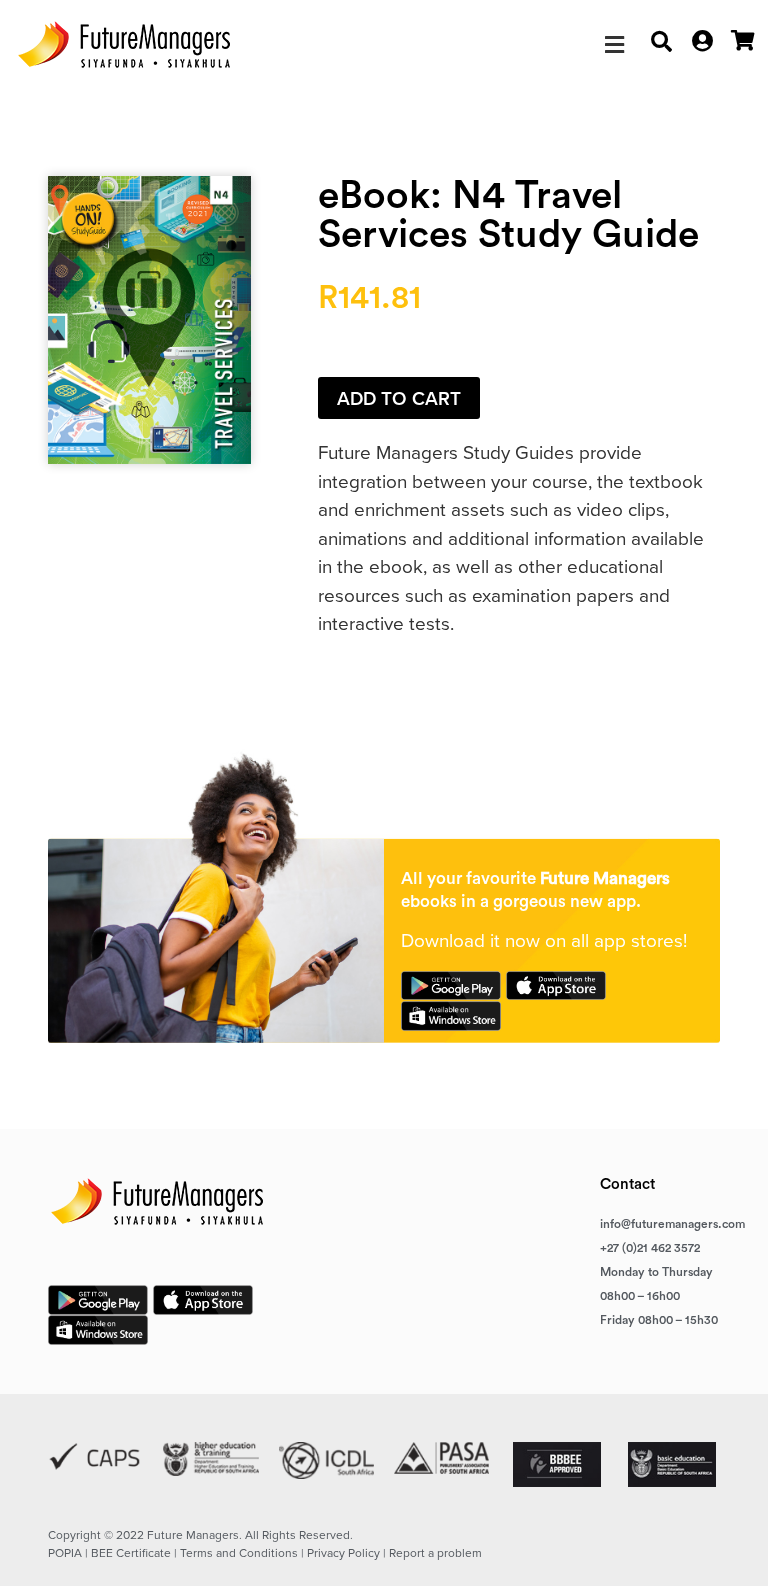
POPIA (65, 1553)
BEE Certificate (131, 1553)
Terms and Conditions (239, 1553)
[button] (614, 45)
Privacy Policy (343, 1553)
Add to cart (399, 398)
